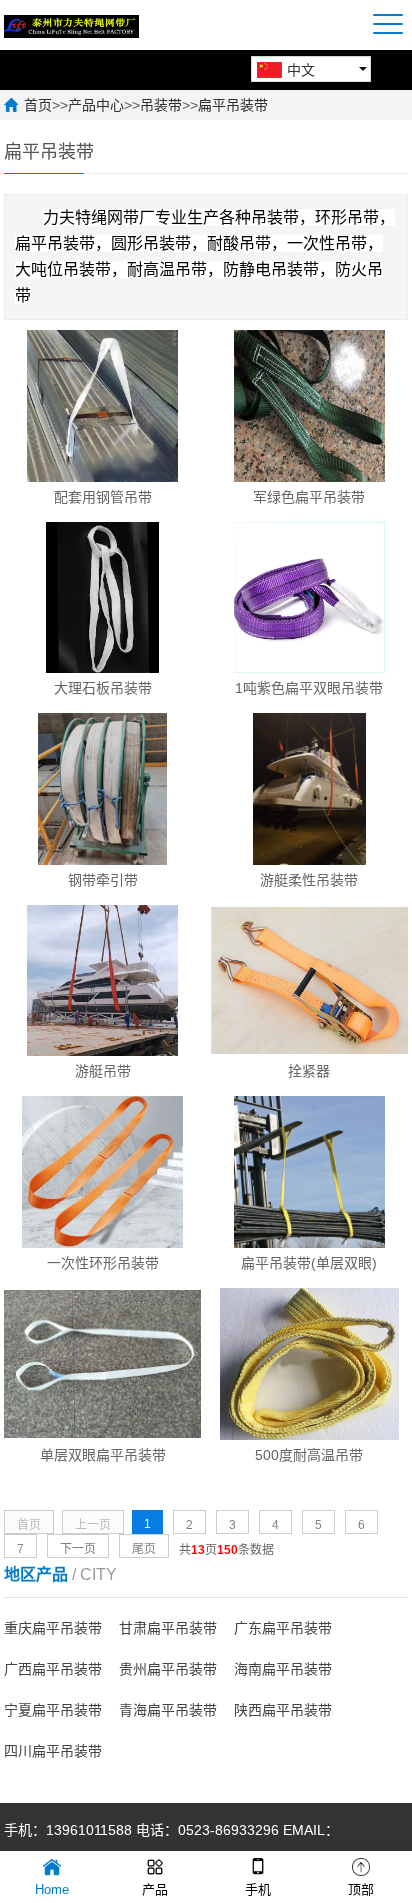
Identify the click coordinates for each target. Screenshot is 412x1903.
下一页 (78, 1549)
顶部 (361, 1889)
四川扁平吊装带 (53, 1751)
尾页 (144, 1549)
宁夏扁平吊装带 (53, 1710)
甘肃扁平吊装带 (168, 1628)
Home (52, 1889)
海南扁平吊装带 (283, 1669)
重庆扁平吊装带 (53, 1628)
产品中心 (96, 105)
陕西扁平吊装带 (283, 1710)
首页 (38, 105)
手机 (258, 1889)
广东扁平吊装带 (283, 1628)
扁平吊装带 (233, 105)
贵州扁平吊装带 (168, 1669)
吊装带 (161, 105)
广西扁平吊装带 (53, 1669)
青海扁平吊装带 (168, 1710)
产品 (155, 1889)
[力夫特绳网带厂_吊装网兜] (71, 25)
